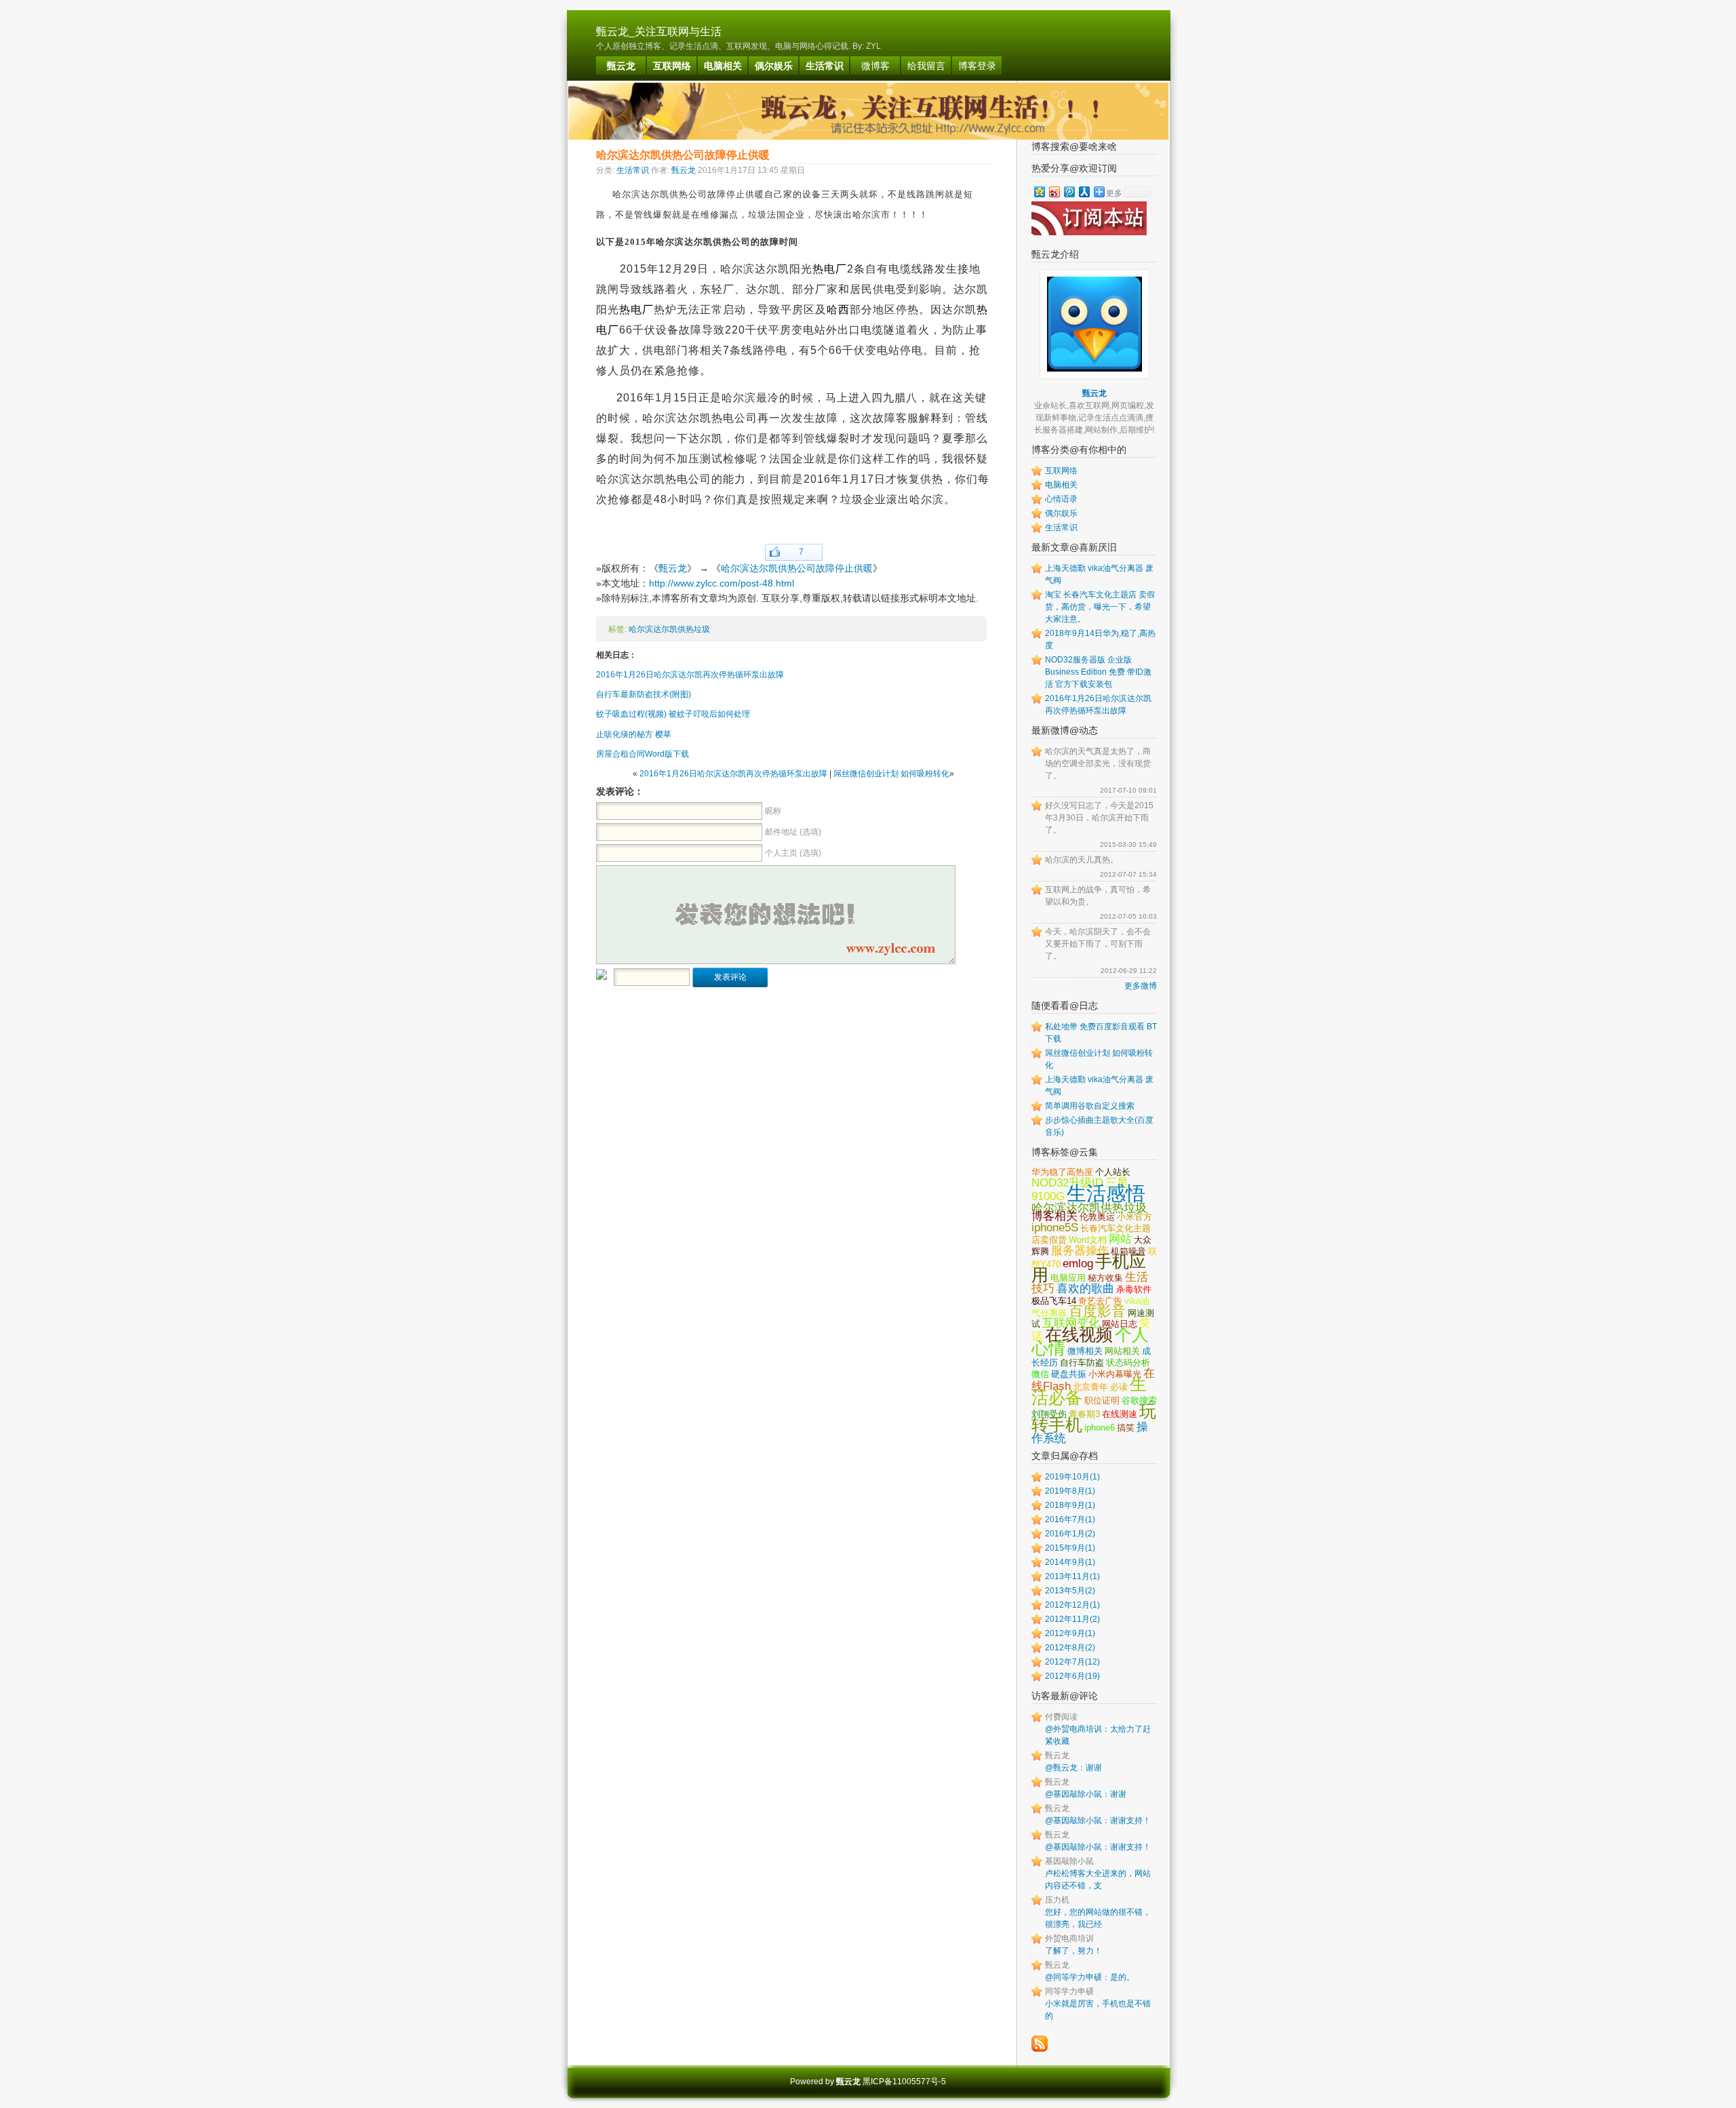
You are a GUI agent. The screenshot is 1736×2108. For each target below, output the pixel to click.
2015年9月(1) (1070, 1548)
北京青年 (1090, 1387)
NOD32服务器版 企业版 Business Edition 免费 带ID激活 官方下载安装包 (1098, 672)
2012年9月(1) (1070, 1633)
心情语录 (1061, 499)
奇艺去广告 (1100, 1301)
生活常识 (633, 170)
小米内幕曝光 (1115, 1374)
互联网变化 (1071, 1323)
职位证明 (1102, 1400)
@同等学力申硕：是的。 (1090, 1977)
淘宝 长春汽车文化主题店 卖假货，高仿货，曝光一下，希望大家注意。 (1100, 607)
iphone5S (1055, 1227)
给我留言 (926, 66)
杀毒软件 (1134, 1289)
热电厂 (830, 269)
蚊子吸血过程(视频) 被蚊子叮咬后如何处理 (673, 714)
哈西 (838, 310)
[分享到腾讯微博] (1069, 192)
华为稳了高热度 (1062, 1172)
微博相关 (1085, 1351)
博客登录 (977, 66)
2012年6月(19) (1072, 1676)
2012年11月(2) (1072, 1619)
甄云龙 (684, 170)
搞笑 (1126, 1428)
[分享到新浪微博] (1054, 192)
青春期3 (1084, 1414)
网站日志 (1120, 1324)
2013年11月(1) (1072, 1576)
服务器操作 (1080, 1250)
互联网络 (1061, 471)
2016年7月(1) (1070, 1519)
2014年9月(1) (1070, 1562)
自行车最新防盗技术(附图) (644, 694)
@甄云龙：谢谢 (1073, 1768)
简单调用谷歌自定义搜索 (1090, 1106)
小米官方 (1135, 1217)
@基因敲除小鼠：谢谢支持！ (1098, 1821)
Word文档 (1088, 1240)
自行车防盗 (1082, 1363)
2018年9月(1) (1070, 1505)
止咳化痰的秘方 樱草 (634, 734)
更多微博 (1141, 986)
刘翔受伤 (1049, 1414)
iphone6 (1100, 1428)
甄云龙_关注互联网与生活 (659, 32)
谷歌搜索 (1139, 1400)
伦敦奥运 (1097, 1217)
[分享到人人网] (1084, 192)
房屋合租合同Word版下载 (643, 754)
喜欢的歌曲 (1085, 1288)
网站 (1120, 1239)
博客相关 (1054, 1216)
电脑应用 (1068, 1278)
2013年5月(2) (1070, 1591)
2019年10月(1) (1072, 1477)
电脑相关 (1061, 485)
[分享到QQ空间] (1039, 192)
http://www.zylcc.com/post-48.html (722, 583)
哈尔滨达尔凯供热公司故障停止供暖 (797, 568)
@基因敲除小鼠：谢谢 (1086, 1794)
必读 (1119, 1387)
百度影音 (1097, 1311)
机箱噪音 (1128, 1251)
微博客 (875, 66)
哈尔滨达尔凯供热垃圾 (669, 629)
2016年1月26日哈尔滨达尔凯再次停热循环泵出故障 (690, 675)
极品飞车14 (1054, 1301)
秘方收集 (1105, 1278)
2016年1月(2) (1070, 1534)
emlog (1078, 1263)
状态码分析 (1128, 1363)
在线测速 (1120, 1414)
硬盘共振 (1069, 1374)
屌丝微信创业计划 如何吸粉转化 (891, 774)
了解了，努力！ (1073, 1951)
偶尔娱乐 (1061, 513)
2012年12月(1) (1072, 1605)
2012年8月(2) (1070, 1648)
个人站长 (1113, 1172)
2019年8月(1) (1070, 1491)
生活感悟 (1106, 1193)
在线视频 (1079, 1334)
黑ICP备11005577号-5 (904, 2082)
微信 (1040, 1374)
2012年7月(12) (1072, 1662)
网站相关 (1122, 1351)
